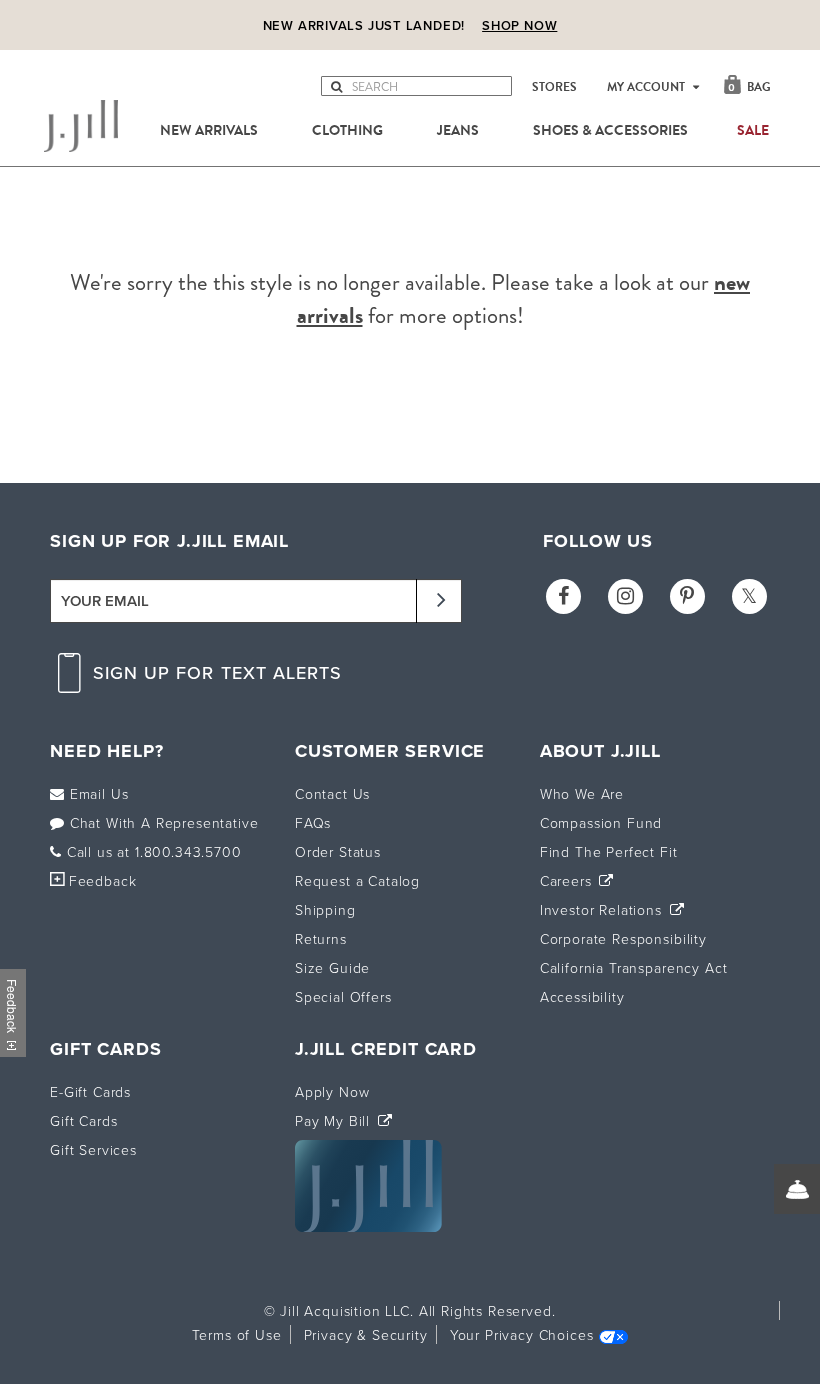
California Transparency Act (634, 967)
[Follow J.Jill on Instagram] (625, 596)
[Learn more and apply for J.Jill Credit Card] (368, 1226)
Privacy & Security (366, 1334)
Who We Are (582, 793)
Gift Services (93, 1149)
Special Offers (343, 996)
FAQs (313, 822)
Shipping (325, 909)
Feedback (102, 880)
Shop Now (519, 25)
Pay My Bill (335, 1120)
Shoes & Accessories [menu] (610, 131)
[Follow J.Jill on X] (749, 596)
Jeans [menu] (458, 131)
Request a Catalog (357, 880)
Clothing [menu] (347, 131)
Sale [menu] (753, 131)
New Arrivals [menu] (209, 131)
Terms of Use (236, 1334)
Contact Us (332, 793)
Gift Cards (83, 1120)
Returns (321, 938)
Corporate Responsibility (623, 938)
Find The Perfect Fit (609, 851)
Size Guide (332, 967)
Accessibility (582, 996)
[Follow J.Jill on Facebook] (563, 596)
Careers (568, 880)
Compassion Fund (601, 822)
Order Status (338, 851)
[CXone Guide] (797, 1189)
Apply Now (332, 1091)
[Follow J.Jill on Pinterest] (687, 596)
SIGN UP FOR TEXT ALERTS (218, 672)
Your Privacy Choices (522, 1334)
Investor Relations (603, 909)
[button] (336, 90)
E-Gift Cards (90, 1091)
